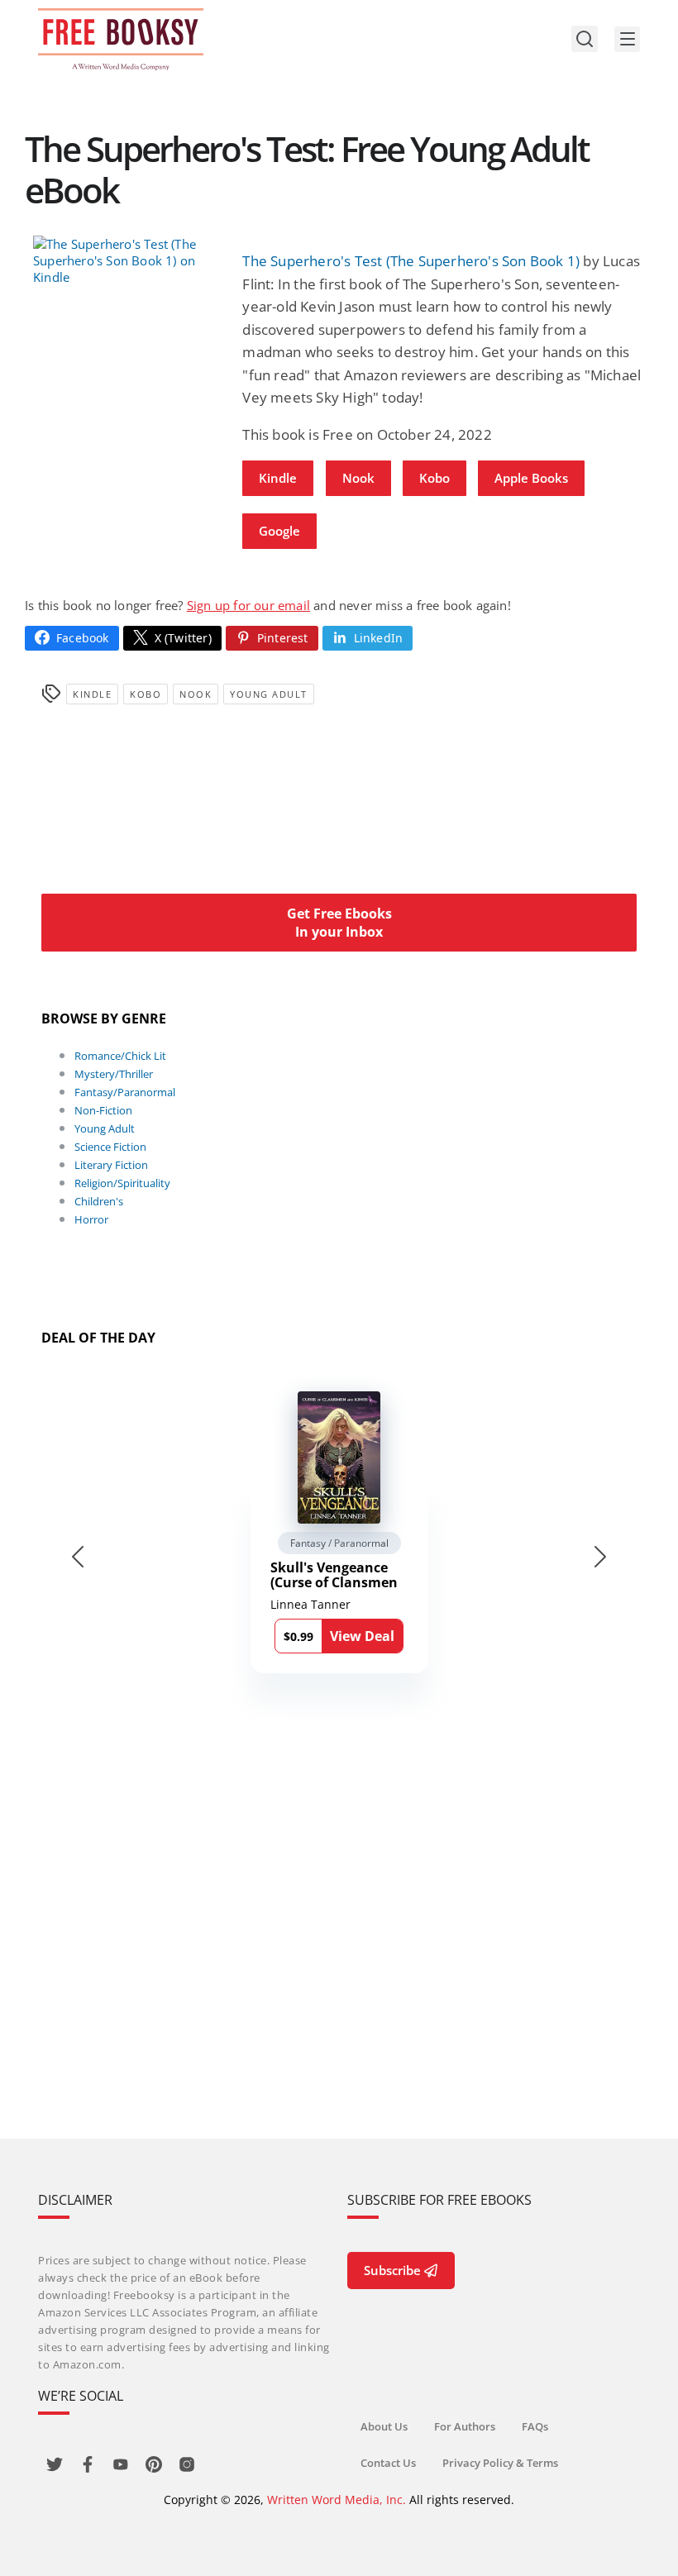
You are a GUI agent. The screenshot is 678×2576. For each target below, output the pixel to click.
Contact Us (388, 2463)
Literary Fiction (111, 1165)
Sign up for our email (248, 605)
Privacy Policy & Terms (500, 2463)
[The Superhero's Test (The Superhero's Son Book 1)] (129, 260)
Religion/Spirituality (122, 1183)
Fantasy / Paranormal (339, 1543)
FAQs (535, 2426)
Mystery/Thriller (114, 1074)
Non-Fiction (103, 1110)
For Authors (465, 2426)
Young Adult (269, 694)
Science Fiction (110, 1147)
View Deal (362, 1636)
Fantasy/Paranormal (125, 1092)
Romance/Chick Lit (120, 1056)
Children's (99, 1201)
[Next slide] (600, 1557)
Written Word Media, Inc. (337, 2500)
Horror (91, 1219)
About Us (384, 2426)
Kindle (278, 478)
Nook (358, 478)
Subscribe (392, 2270)
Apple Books (531, 478)
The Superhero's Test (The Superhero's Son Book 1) (411, 261)
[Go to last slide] (78, 1557)
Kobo (434, 478)
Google (279, 531)
